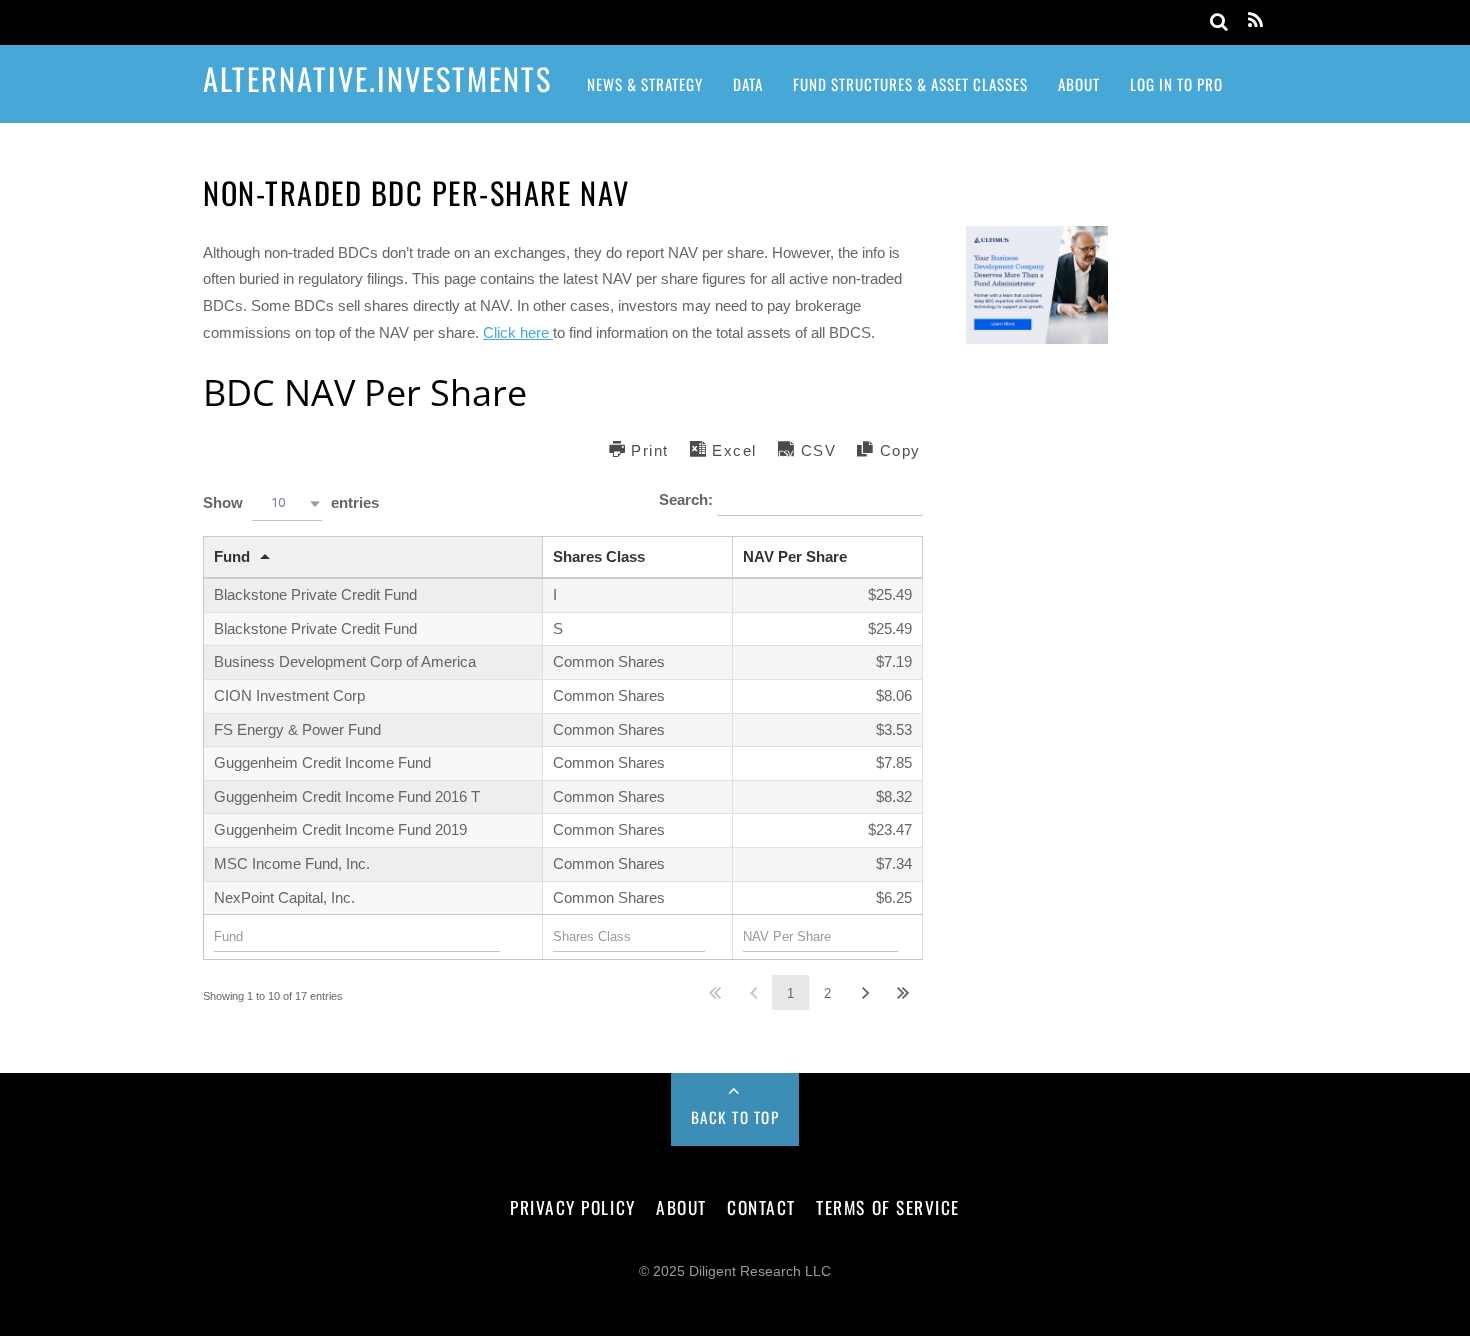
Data (748, 84)
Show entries (291, 501)
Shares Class (599, 556)
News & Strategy (645, 84)
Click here (518, 332)
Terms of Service (887, 1207)
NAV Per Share (795, 556)
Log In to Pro (1176, 84)
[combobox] (287, 503)
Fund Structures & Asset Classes (910, 84)
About (1079, 84)
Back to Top (735, 1117)
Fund (232, 556)
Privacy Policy (572, 1207)
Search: (688, 499)
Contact (761, 1207)
